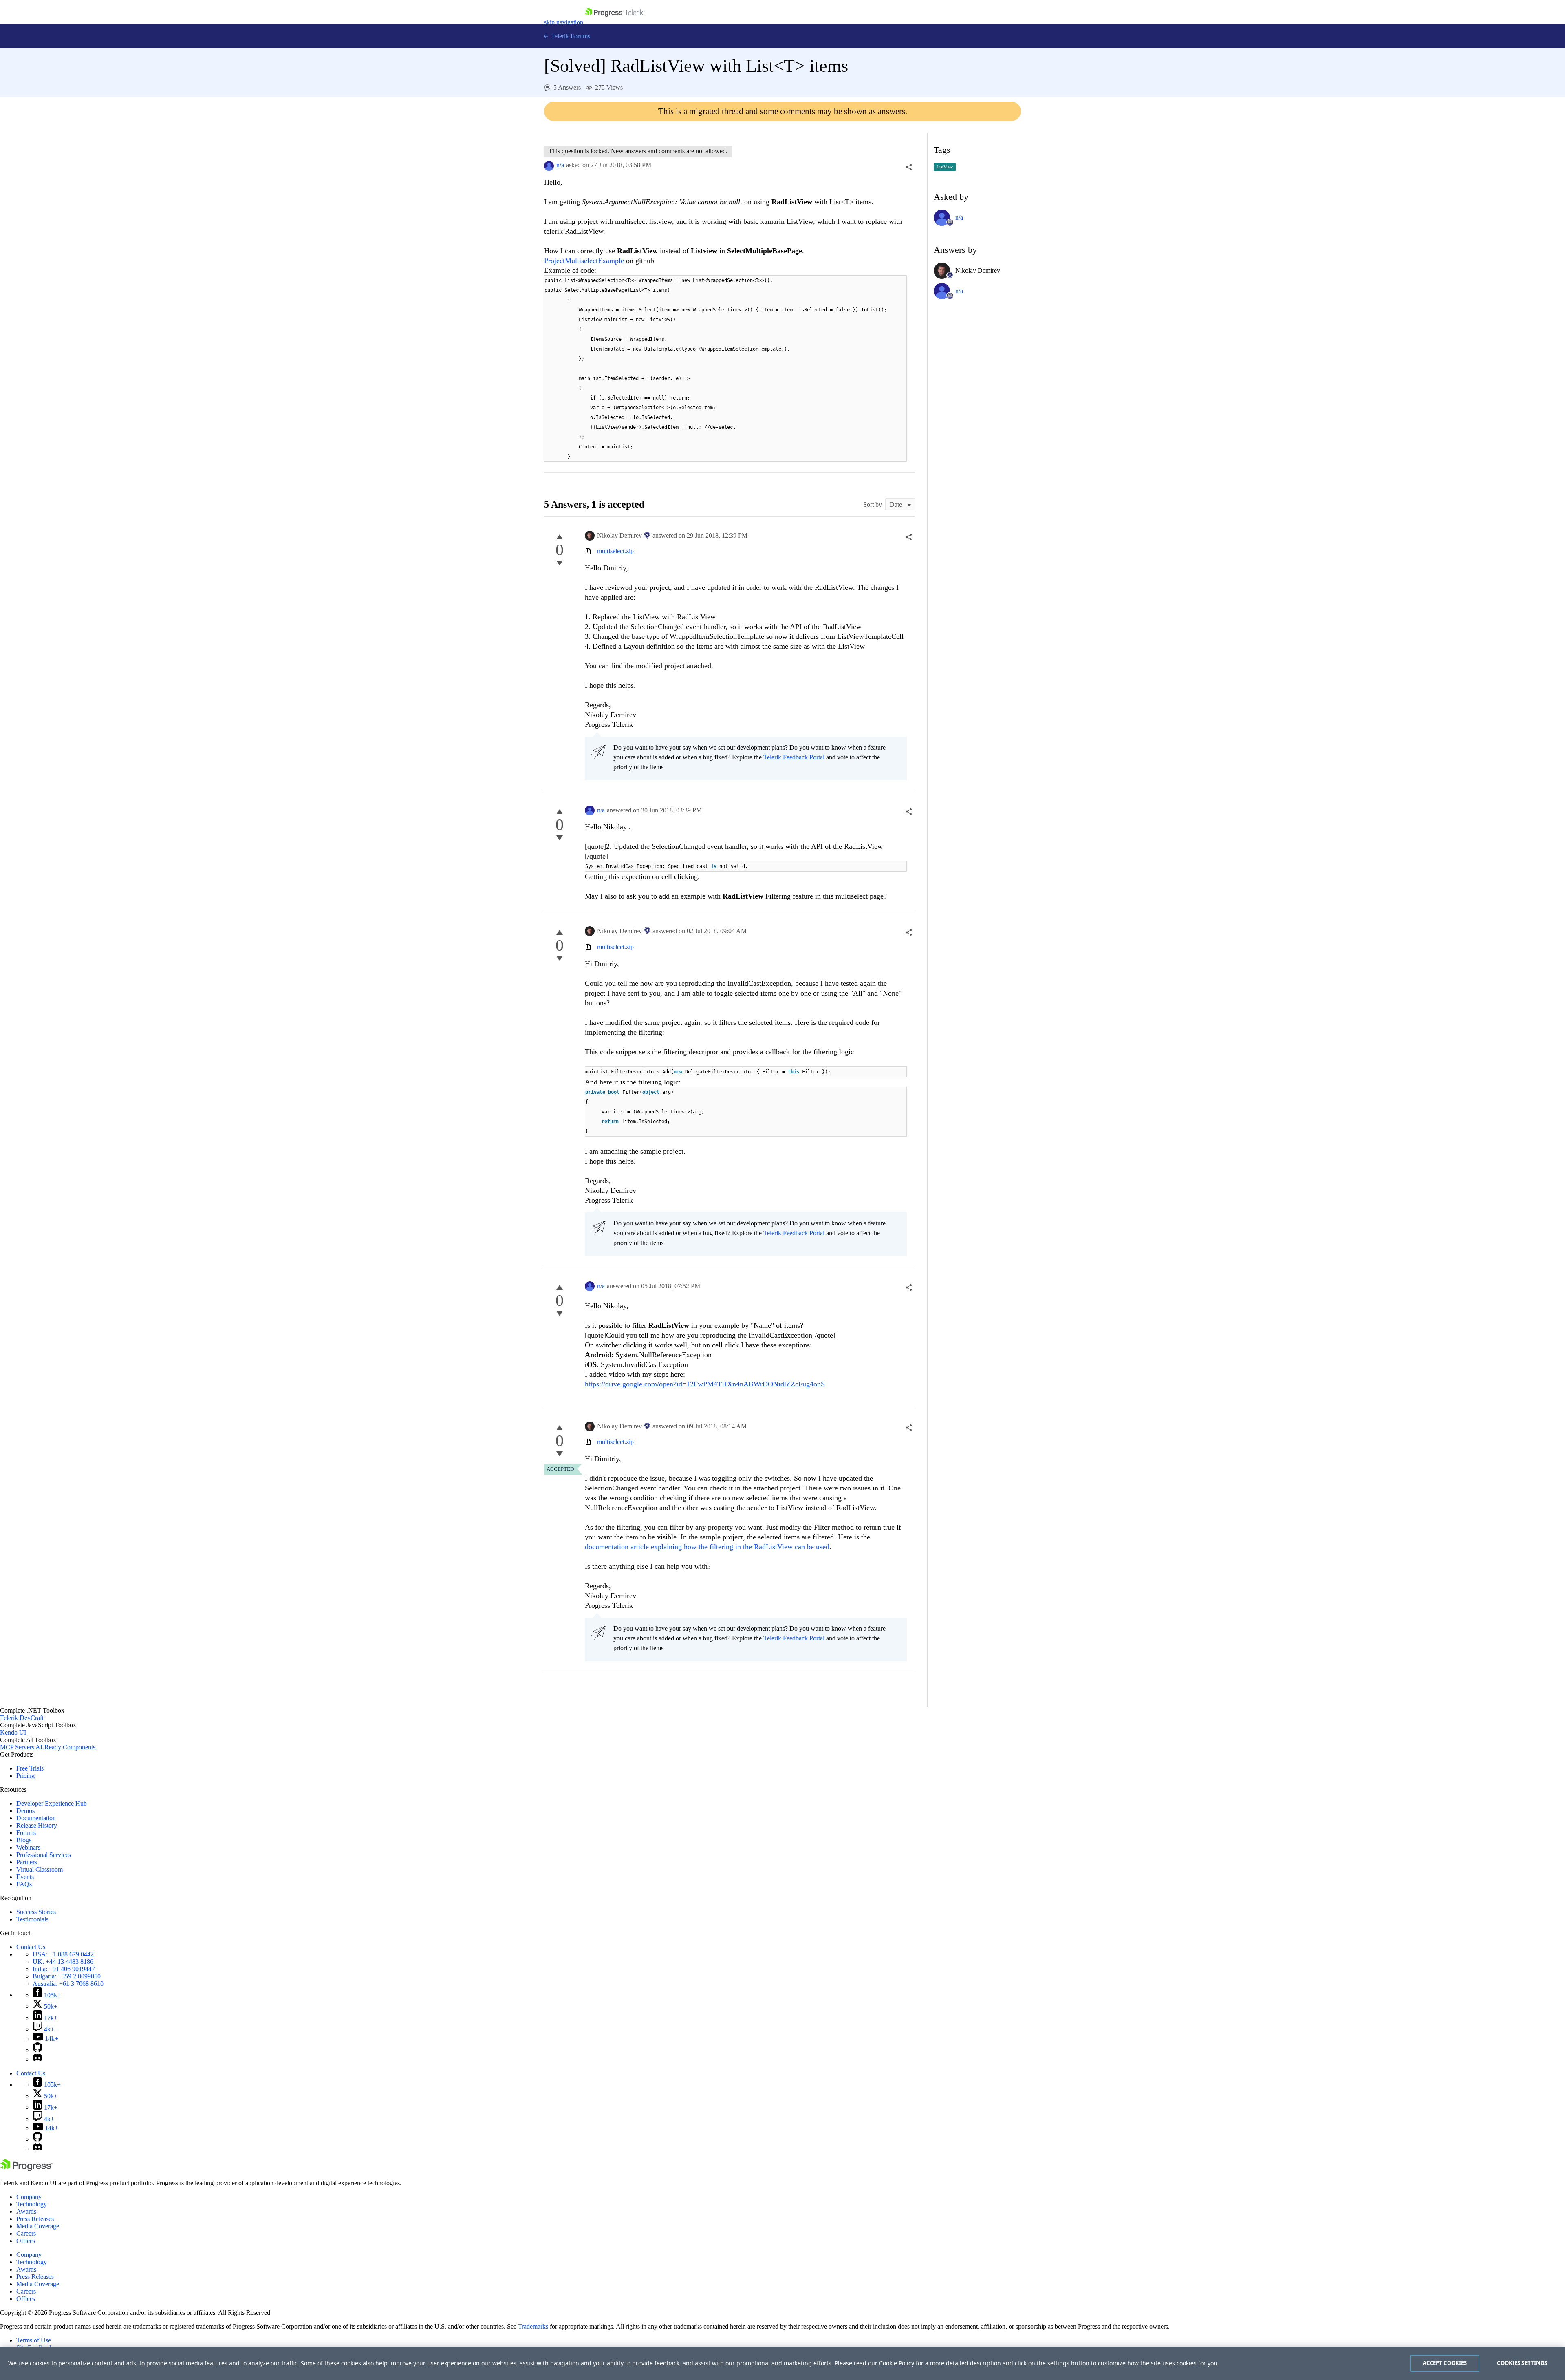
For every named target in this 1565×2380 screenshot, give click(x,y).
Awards (26, 2211)
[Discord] (37, 2059)
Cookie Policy (897, 2363)
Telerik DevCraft (22, 1718)
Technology (32, 2204)
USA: (63, 1954)
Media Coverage (38, 2226)
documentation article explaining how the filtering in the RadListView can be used (707, 1547)
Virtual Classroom (40, 1869)
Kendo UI (13, 1732)
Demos (25, 1811)
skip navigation (564, 22)
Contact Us (31, 1947)
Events (25, 1877)
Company (29, 2197)
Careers (26, 2233)
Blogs (24, 1840)
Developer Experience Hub (52, 1803)
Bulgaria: (67, 1976)
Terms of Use (34, 2340)
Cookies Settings (1522, 2363)
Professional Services (44, 1855)
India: (64, 1969)
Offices (26, 2241)
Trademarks (533, 2326)
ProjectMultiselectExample (584, 261)
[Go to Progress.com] (26, 2169)
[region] (782, 2363)
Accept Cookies (1445, 2363)
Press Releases (35, 2219)
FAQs (24, 1884)
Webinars (28, 1847)
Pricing (25, 1776)
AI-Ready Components (65, 1747)
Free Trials (30, 1768)
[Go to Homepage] (615, 22)
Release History (37, 1825)
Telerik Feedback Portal (794, 757)
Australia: (68, 1984)
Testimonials (32, 1919)
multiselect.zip (615, 551)
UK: (63, 1962)
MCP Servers (17, 1747)
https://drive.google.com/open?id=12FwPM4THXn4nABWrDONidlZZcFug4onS (705, 1384)
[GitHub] (37, 2050)
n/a (560, 165)
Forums (26, 1833)
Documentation (36, 1818)
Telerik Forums (570, 36)
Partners (27, 1862)
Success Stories (36, 1912)
